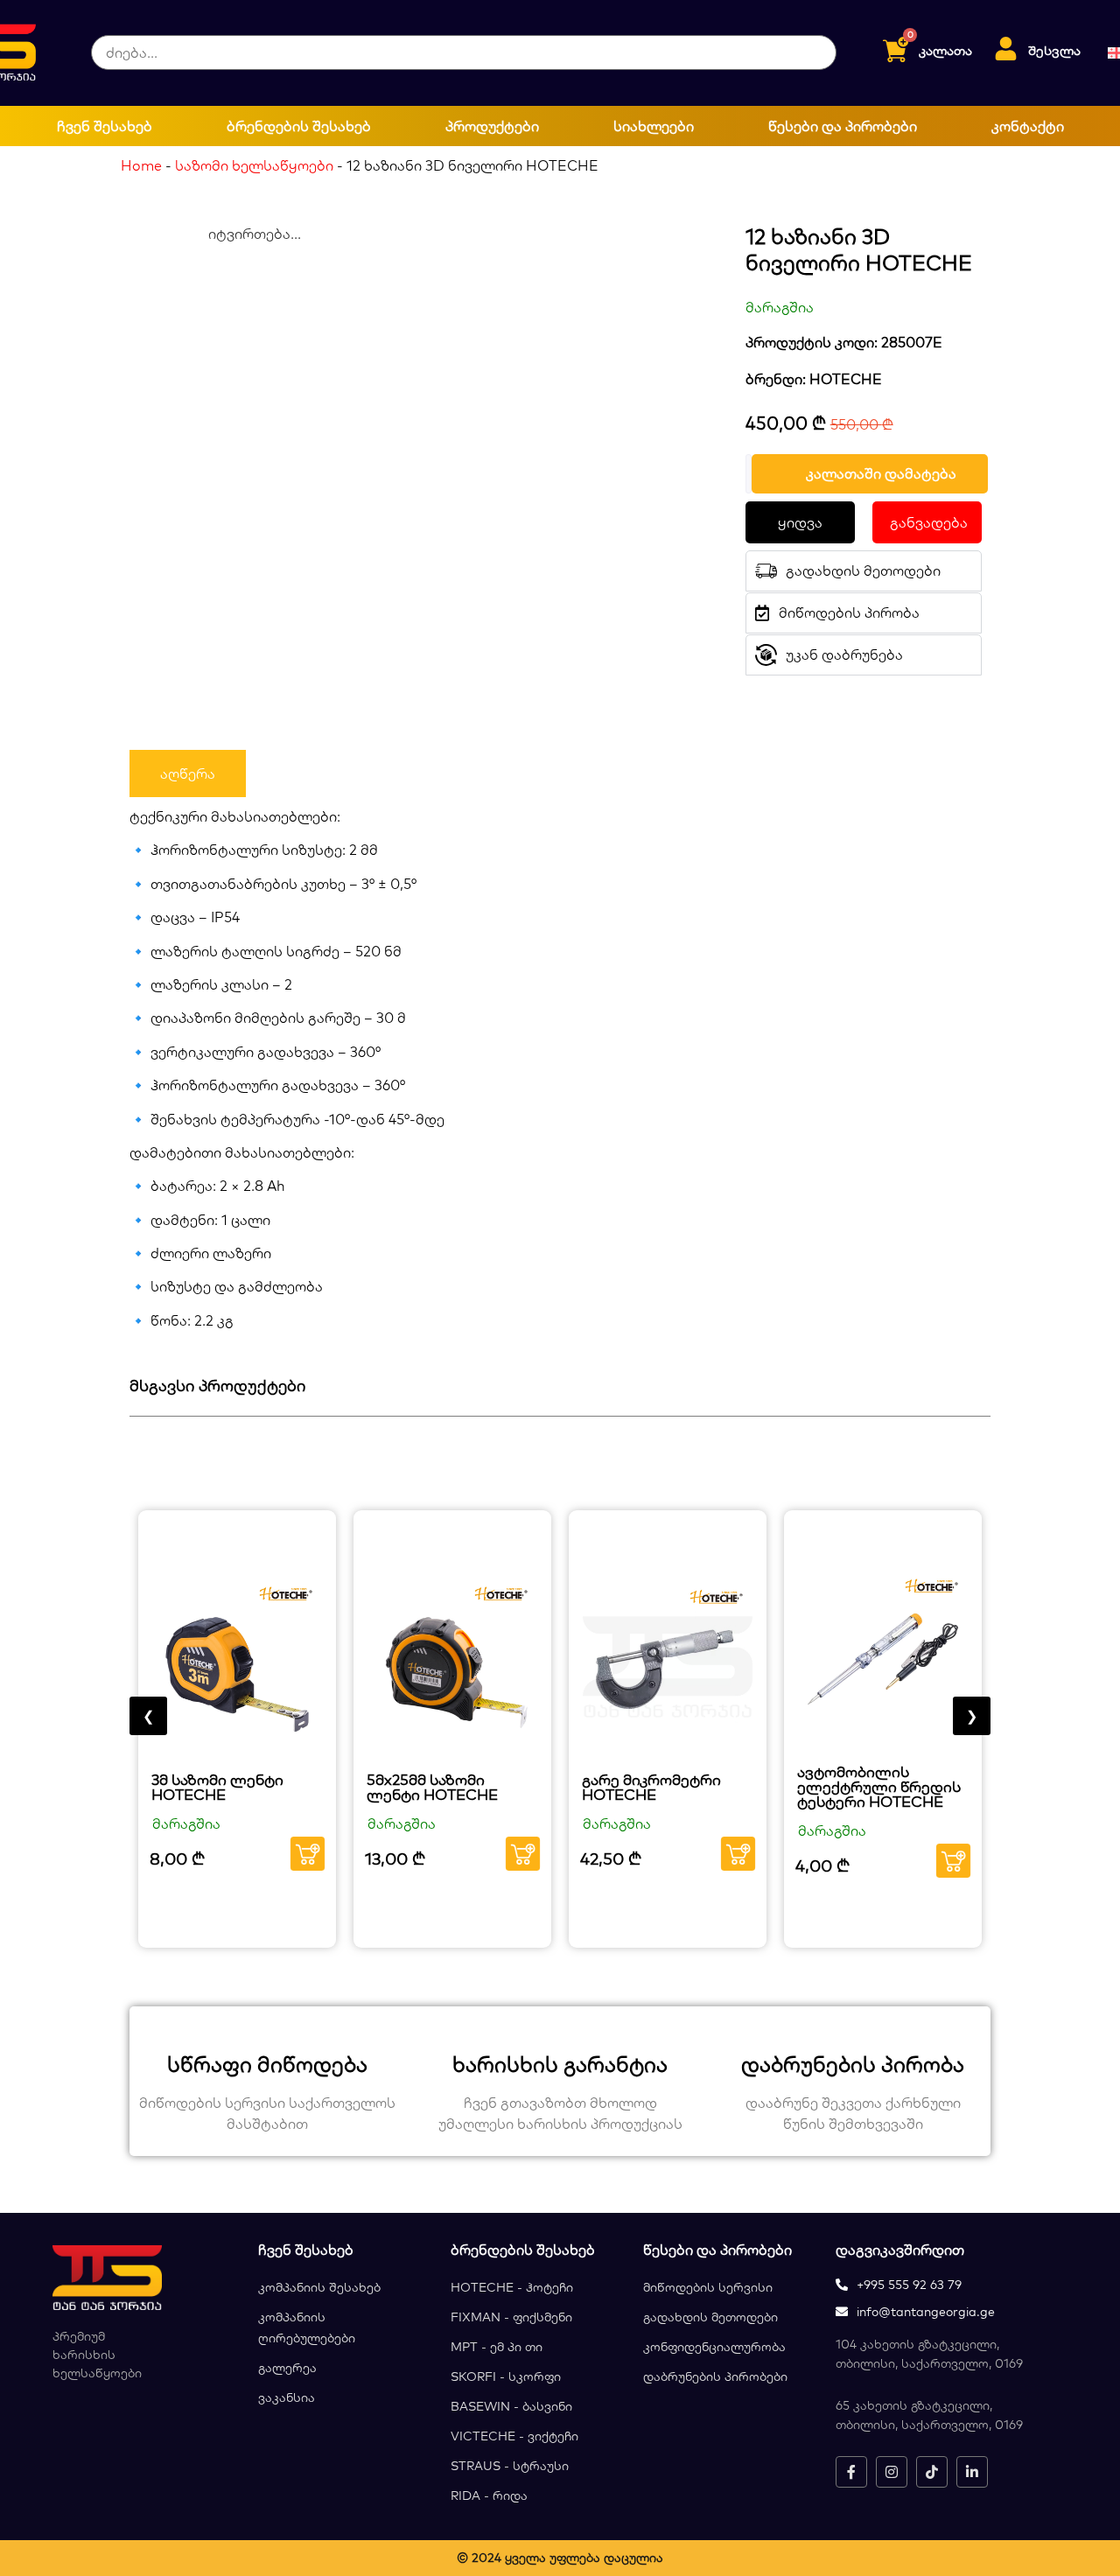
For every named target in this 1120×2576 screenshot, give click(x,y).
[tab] (188, 773)
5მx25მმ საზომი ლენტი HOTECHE (432, 1787)
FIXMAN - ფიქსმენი (511, 2317)
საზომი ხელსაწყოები (254, 165)
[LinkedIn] (972, 2472)
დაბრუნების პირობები (715, 2376)
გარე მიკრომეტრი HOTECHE (651, 1787)
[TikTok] (932, 2472)
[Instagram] (892, 2472)
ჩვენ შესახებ (105, 126)
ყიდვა (800, 522)
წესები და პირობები (843, 126)
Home (141, 165)
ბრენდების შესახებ (299, 126)
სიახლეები (654, 126)
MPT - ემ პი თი (497, 2347)
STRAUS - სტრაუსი (510, 2466)
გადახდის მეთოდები (710, 2317)
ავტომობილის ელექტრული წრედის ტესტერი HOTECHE (879, 1786)
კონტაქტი (1028, 126)
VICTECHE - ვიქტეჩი (514, 2436)
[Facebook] (851, 2472)
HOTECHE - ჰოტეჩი (512, 2287)
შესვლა (1054, 50)
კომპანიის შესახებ (319, 2287)
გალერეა (287, 2368)
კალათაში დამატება (881, 473)
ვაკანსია (287, 2397)
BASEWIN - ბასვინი (511, 2406)
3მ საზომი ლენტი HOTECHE (217, 1787)
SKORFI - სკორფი (506, 2376)
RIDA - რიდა (489, 2495)
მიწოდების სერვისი (708, 2287)
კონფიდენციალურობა (714, 2347)
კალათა (945, 50)
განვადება (929, 522)
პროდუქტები (492, 126)
